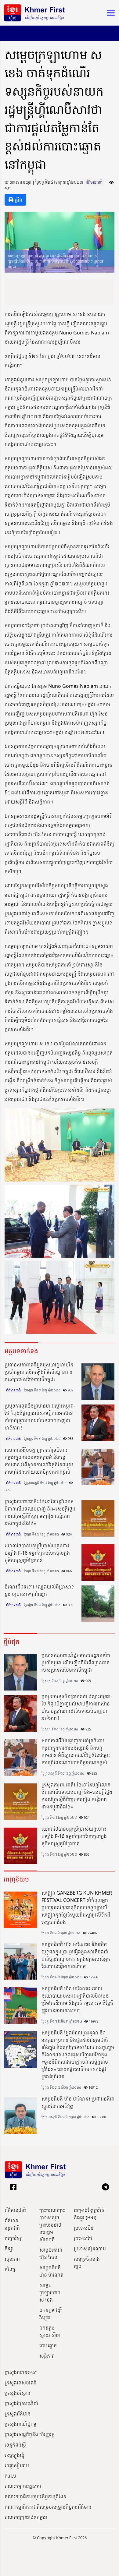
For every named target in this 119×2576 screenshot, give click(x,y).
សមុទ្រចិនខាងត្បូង (87, 2263)
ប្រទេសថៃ (83, 2238)
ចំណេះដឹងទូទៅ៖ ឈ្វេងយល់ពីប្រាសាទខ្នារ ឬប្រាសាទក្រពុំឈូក (39, 1590)
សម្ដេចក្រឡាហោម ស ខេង (50, 2292)
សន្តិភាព (47, 2356)
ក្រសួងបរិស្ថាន (18, 2393)
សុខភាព (12, 2259)
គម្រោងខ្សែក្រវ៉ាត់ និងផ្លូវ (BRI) (89, 2214)
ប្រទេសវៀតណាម (90, 2249)
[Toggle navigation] (109, 13)
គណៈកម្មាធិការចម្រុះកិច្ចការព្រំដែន (35, 2496)
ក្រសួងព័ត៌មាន (18, 2414)
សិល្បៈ (11, 2269)
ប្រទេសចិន (84, 2228)
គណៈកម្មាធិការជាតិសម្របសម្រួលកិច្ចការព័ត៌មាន (48, 2507)
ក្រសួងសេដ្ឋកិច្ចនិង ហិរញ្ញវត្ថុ (30, 2434)
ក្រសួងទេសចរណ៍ (21, 2383)
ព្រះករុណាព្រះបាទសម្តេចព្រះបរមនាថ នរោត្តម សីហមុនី (52, 2225)
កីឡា (9, 2249)
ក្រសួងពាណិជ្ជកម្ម (21, 2424)
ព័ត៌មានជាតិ (94, 182)
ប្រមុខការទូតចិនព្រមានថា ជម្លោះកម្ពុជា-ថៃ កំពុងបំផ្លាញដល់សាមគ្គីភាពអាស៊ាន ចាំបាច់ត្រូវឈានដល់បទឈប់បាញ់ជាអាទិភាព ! (40, 1417)
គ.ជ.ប (10, 2476)
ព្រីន (18, 200)
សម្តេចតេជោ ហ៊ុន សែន (51, 2253)
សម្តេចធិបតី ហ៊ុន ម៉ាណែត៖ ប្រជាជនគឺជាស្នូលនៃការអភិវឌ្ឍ (78, 2102)
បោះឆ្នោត (48, 2345)
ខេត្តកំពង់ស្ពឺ (15, 2445)
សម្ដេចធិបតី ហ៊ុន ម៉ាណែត (51, 2271)
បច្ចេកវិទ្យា (14, 2238)
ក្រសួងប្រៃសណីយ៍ (21, 2403)
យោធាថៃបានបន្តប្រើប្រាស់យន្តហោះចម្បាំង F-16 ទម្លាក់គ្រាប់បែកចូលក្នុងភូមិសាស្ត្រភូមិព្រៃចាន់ (37, 1553)
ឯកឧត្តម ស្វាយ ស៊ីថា (50, 2331)
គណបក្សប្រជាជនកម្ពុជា (26, 2517)
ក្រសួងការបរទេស (21, 2372)
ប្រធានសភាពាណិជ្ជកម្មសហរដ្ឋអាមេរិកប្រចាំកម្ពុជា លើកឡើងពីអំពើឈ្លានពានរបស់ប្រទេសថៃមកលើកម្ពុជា (39, 1372)
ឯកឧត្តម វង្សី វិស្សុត (51, 2314)
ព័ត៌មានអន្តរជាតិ (12, 2224)
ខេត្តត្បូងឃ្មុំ (14, 2455)
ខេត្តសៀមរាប (17, 2465)
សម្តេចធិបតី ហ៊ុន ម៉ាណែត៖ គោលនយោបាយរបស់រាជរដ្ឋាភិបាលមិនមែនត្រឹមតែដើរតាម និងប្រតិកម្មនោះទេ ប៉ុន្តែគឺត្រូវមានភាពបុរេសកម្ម (77, 1999)
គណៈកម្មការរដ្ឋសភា (23, 2486)
